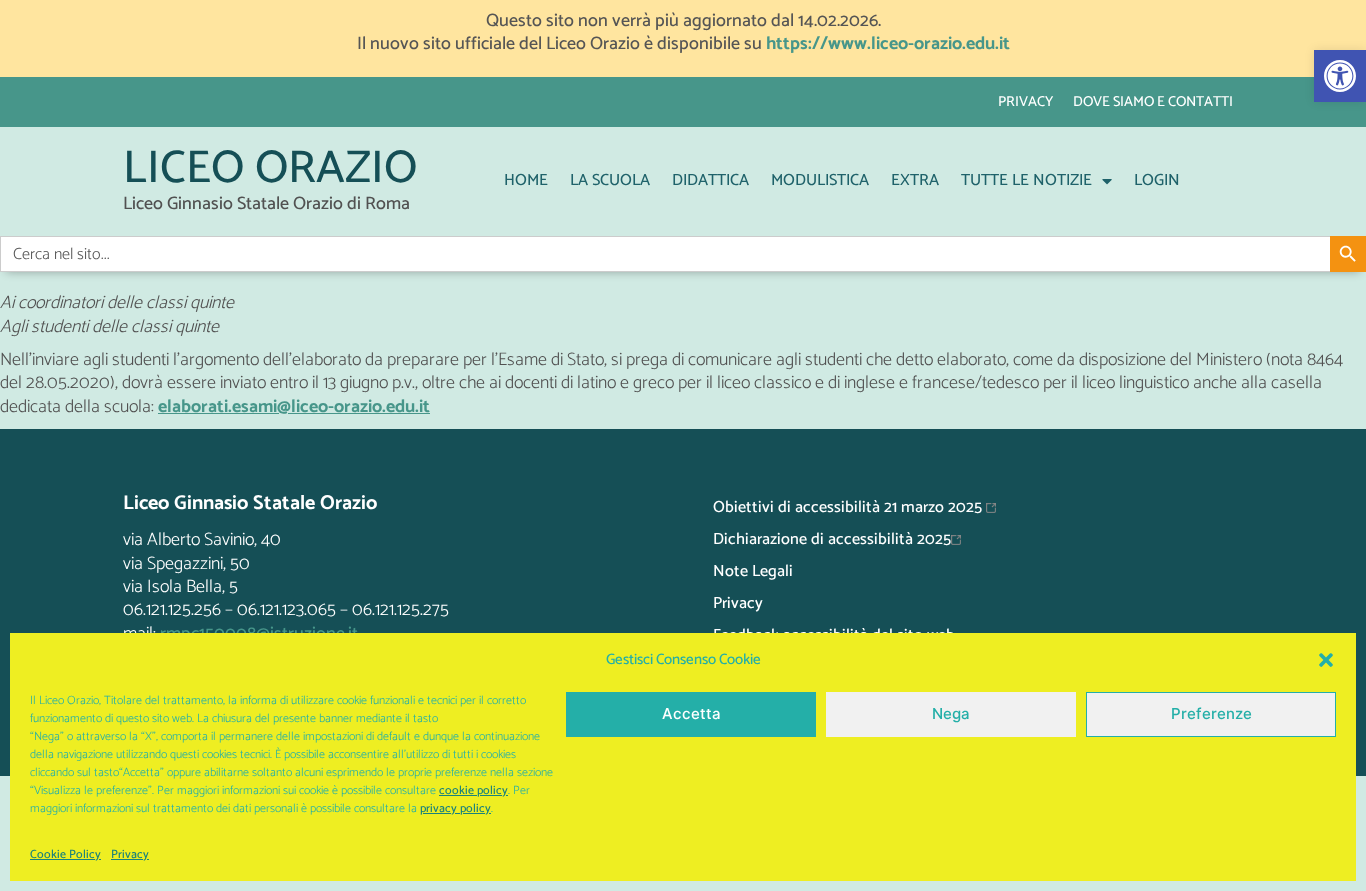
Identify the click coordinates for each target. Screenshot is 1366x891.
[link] (1340, 76)
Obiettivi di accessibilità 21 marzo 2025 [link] (849, 507)
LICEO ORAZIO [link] (270, 169)
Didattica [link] (710, 180)
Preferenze (1211, 713)
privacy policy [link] (455, 808)
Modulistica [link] (820, 180)
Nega (951, 713)
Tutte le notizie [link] (1026, 180)
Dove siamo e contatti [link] (1153, 102)
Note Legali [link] (753, 571)
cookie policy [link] (473, 790)
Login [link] (1157, 180)
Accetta (691, 713)
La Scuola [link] (610, 180)
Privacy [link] (130, 854)
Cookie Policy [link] (65, 854)
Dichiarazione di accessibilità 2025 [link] (832, 539)
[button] (1326, 660)
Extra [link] (915, 180)
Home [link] (526, 180)
